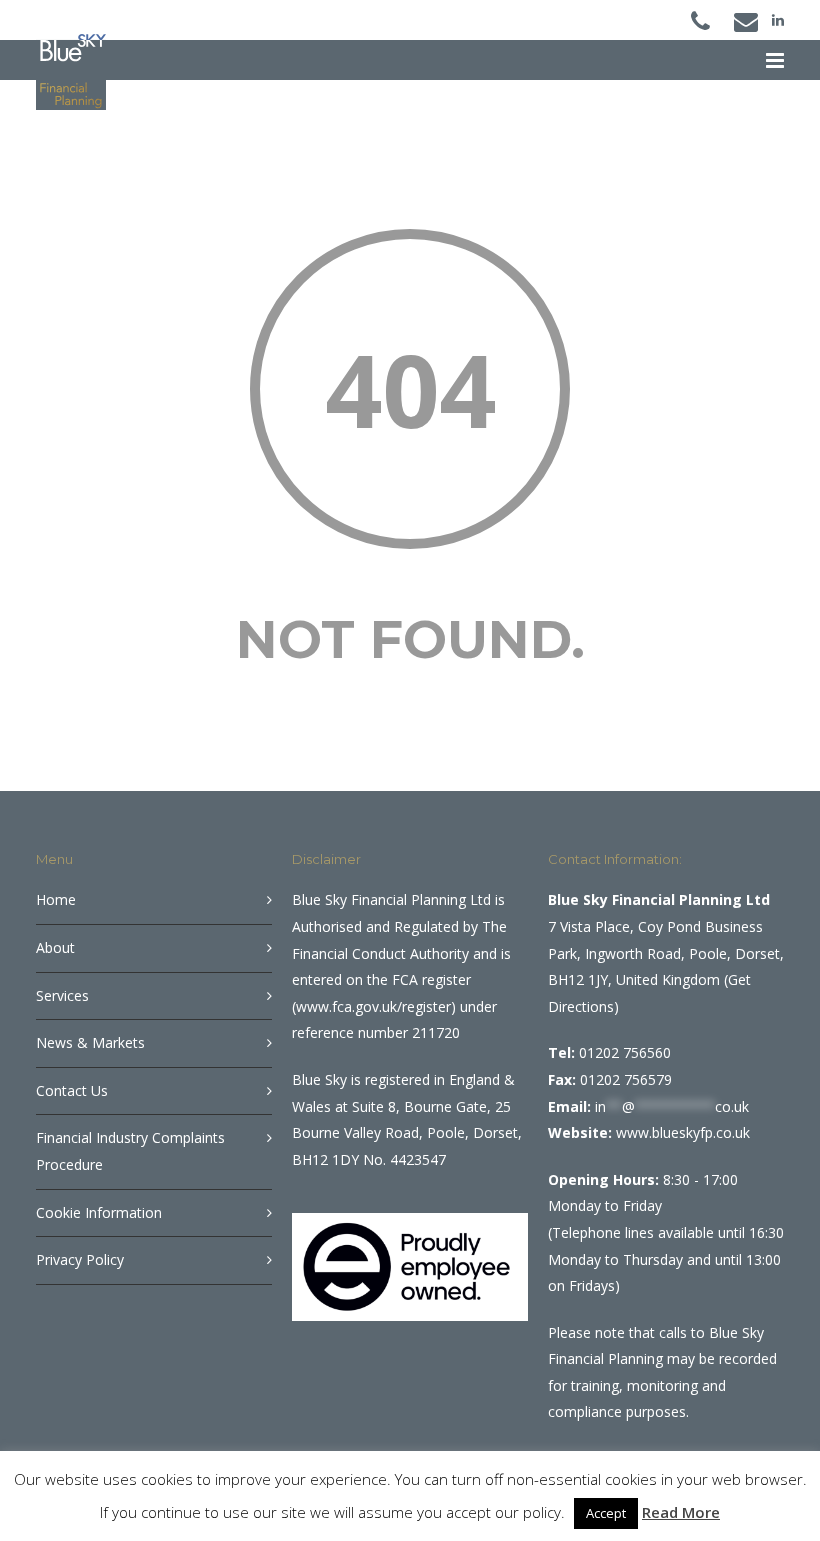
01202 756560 (625, 1052)
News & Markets (90, 1042)
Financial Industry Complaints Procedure (130, 1151)
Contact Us (72, 1090)
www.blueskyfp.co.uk (683, 1132)
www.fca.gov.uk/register (373, 1006)
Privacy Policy (80, 1259)
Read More (681, 1512)
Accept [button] (606, 1513)
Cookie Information (99, 1212)
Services (62, 995)
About (55, 947)
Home (56, 899)
